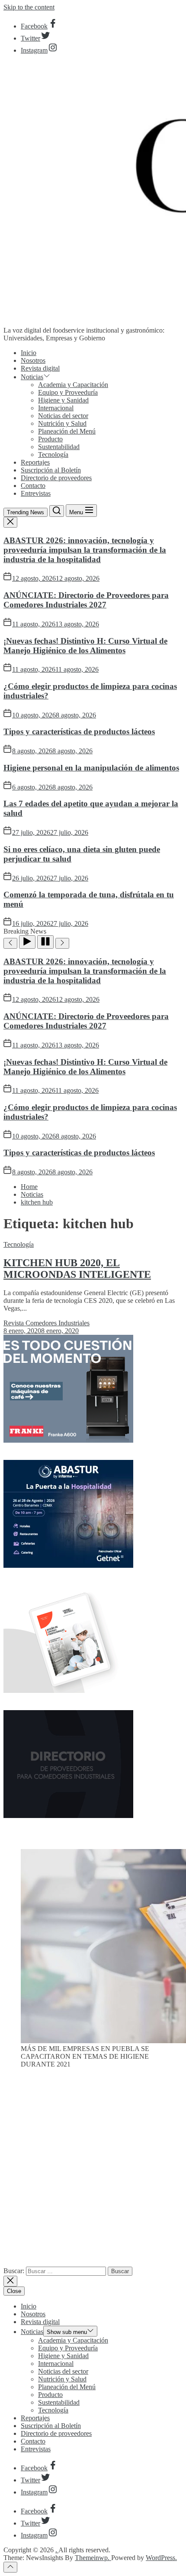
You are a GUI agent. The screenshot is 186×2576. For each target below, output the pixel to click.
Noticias (32, 377)
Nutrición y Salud (62, 423)
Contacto (33, 486)
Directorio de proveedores (56, 478)
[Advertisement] (93, 2171)
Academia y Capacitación (73, 385)
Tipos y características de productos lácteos (79, 731)
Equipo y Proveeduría (68, 392)
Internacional (56, 408)
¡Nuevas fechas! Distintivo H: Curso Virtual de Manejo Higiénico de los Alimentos (85, 646)
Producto (50, 439)
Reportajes (35, 462)
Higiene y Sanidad (63, 400)
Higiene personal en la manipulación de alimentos (91, 768)
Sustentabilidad (59, 447)
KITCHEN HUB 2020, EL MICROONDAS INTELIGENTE (77, 1269)
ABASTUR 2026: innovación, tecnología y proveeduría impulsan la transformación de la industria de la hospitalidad (85, 550)
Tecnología (53, 454)
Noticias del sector (63, 416)
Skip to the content (29, 7)
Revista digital (40, 368)
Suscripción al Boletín (51, 470)
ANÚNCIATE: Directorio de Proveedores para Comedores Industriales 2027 (86, 600)
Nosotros (33, 360)
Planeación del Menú (67, 431)
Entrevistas (36, 493)
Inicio (29, 353)
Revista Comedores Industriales (46, 1323)
